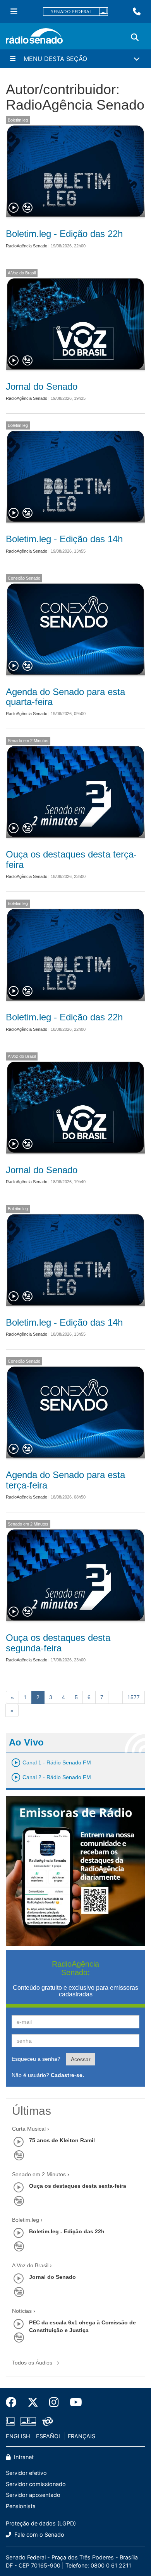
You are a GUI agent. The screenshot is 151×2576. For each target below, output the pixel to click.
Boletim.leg (18, 120)
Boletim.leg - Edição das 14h (64, 539)
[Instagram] (54, 2402)
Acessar (81, 2059)
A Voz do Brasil (22, 273)
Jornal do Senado (42, 386)
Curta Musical (29, 2129)
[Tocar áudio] (14, 208)
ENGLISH (18, 2436)
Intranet (23, 2457)
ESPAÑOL (49, 2436)
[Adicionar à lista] (27, 208)
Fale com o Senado (39, 2535)
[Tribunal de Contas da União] (46, 2421)
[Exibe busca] (135, 37)
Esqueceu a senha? (36, 2059)
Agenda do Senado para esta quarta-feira (65, 697)
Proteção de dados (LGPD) (41, 2523)
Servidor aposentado (33, 2495)
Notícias (22, 2311)
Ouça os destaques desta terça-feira (71, 859)
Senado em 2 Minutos (28, 741)
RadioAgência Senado (27, 246)
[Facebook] (14, 2402)
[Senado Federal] (75, 12)
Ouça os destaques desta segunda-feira (58, 1643)
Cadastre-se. (67, 2075)
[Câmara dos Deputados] (12, 2421)
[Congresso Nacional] (28, 2421)
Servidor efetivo (26, 2473)
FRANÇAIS (82, 2436)
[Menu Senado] (14, 12)
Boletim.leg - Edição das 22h (64, 234)
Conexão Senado (24, 578)
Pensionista (21, 2506)
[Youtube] (73, 2402)
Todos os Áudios (33, 2363)
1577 (134, 1697)
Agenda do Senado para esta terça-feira (65, 1480)
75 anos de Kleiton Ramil (62, 2140)
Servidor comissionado (36, 2484)
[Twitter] (33, 2402)
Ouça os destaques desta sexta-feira (78, 2186)
